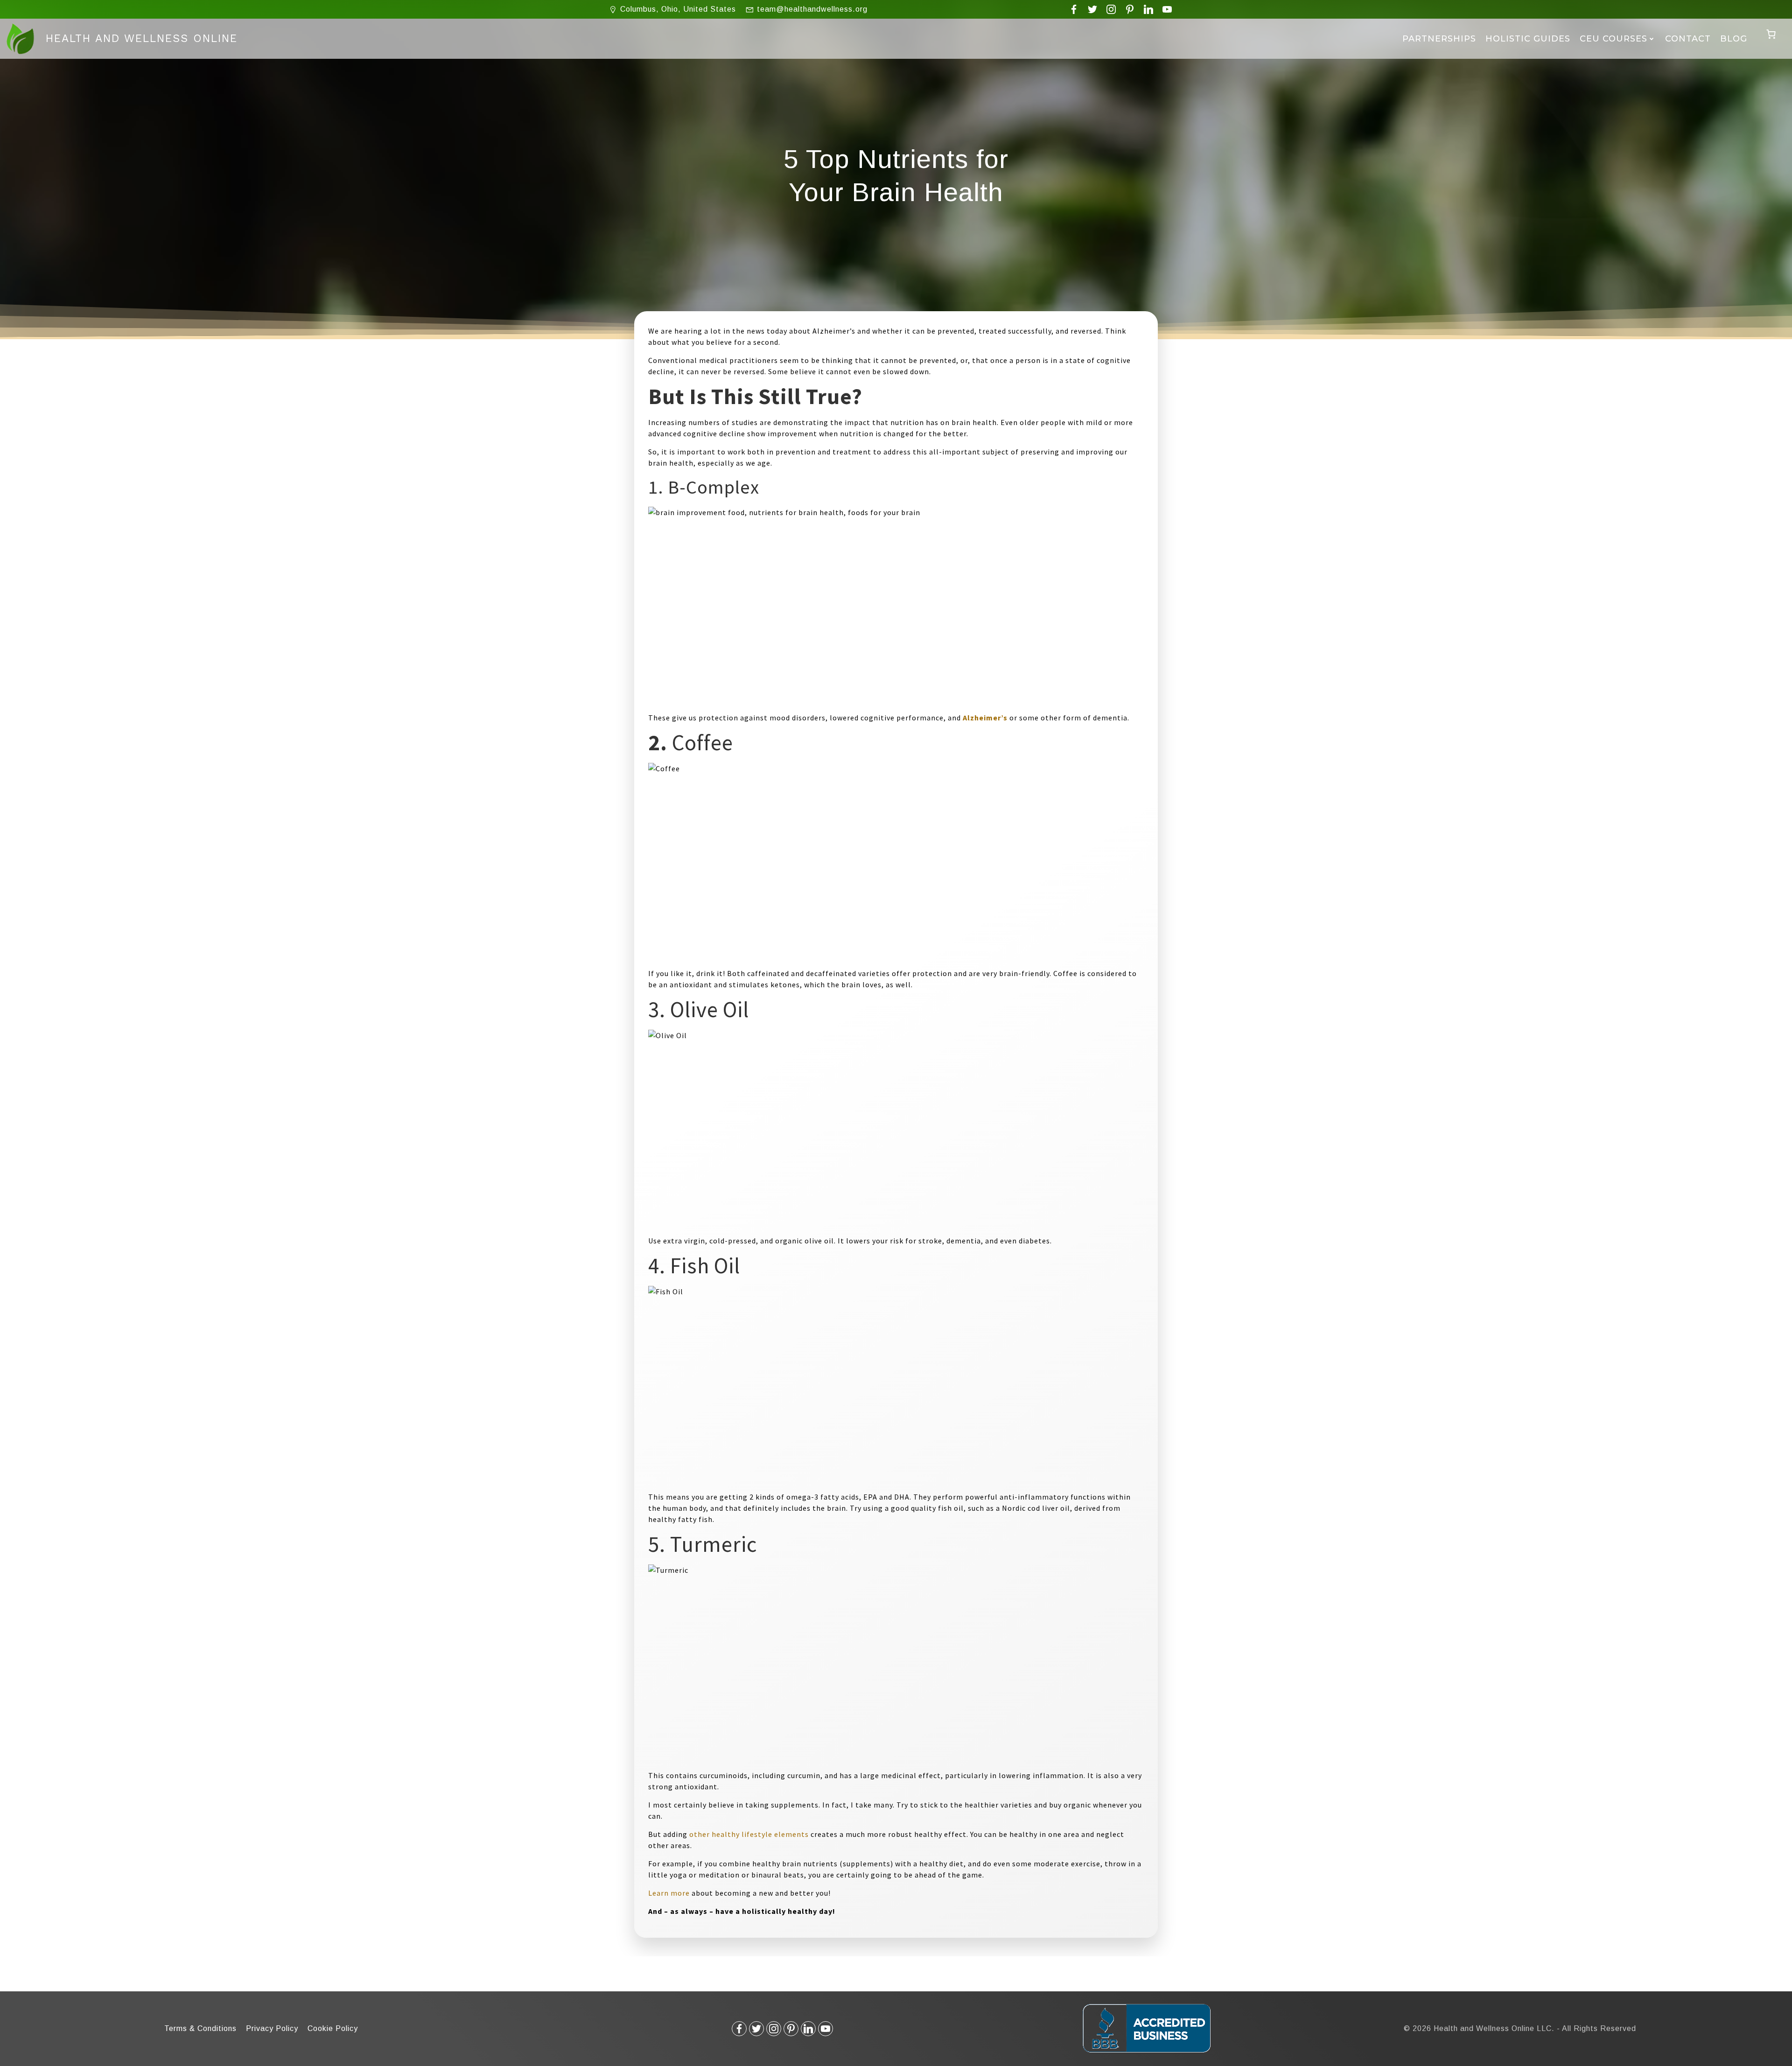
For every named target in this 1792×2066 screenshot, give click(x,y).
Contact (1688, 39)
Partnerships (1439, 39)
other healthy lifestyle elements (749, 1834)
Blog (1734, 39)
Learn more (669, 1893)
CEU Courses (1613, 39)
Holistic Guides (1528, 39)
